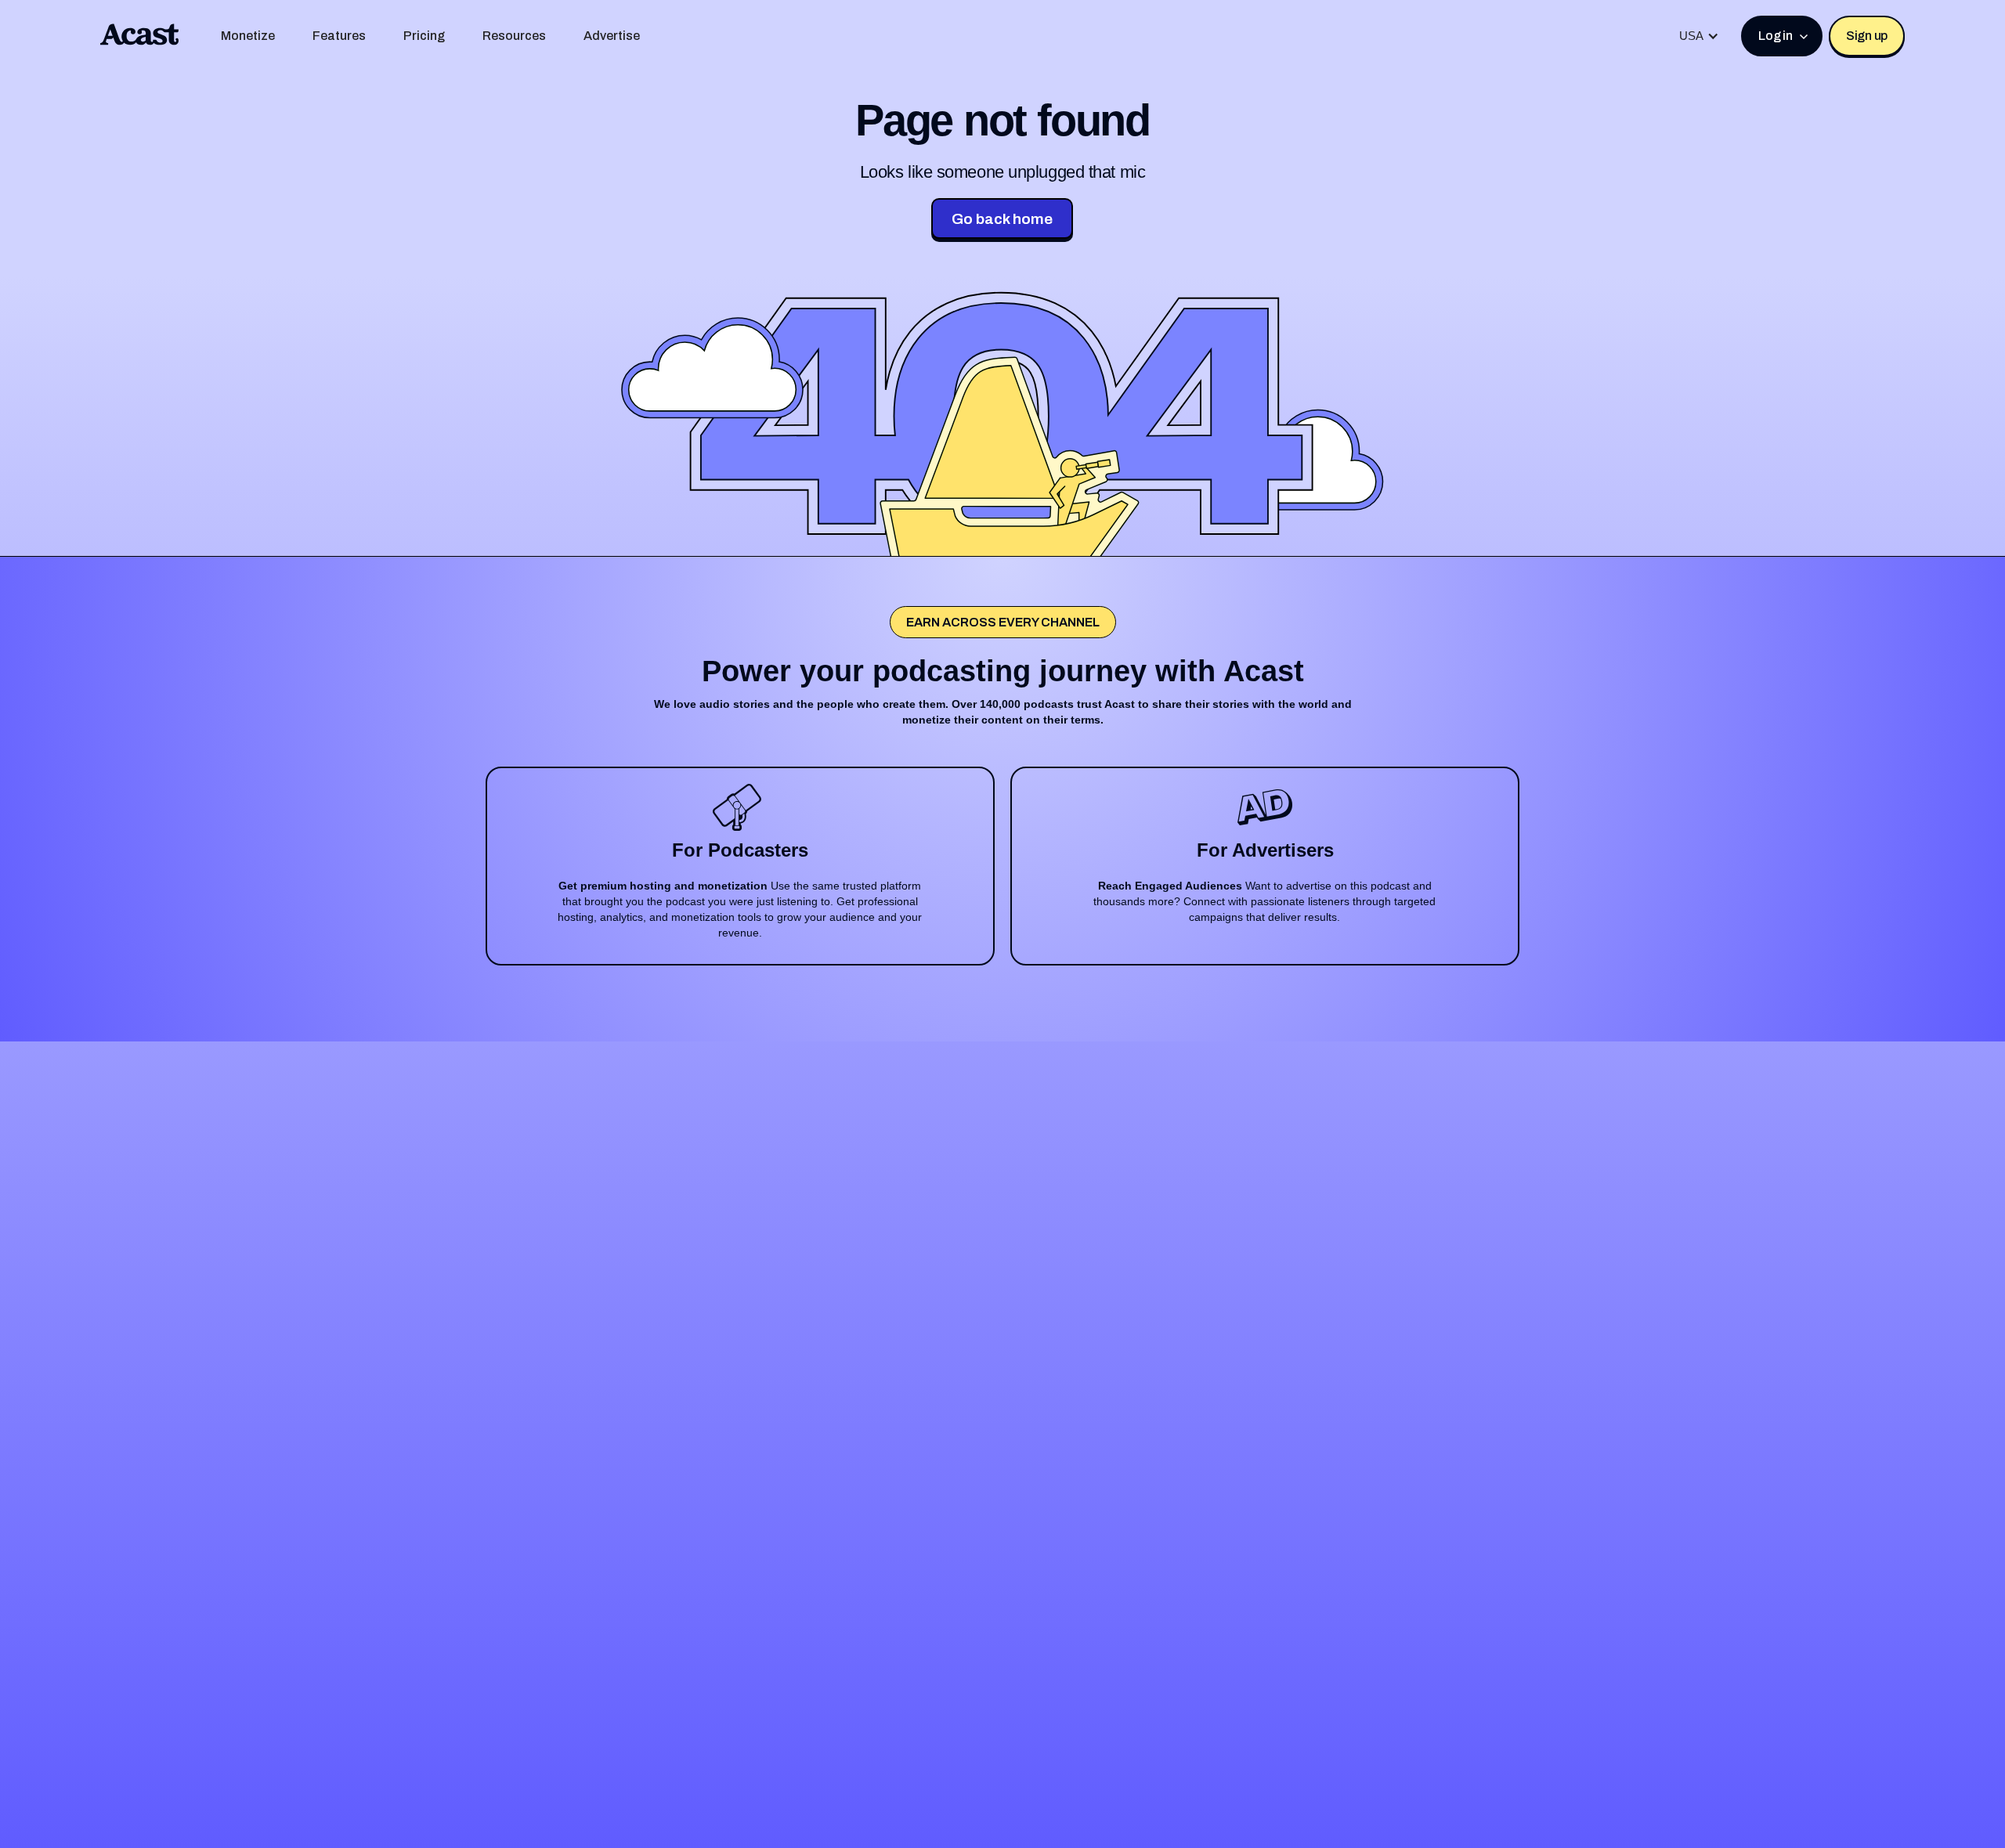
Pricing (424, 36)
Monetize (248, 36)
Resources (514, 36)
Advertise (612, 36)
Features (339, 36)
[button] (1699, 36)
